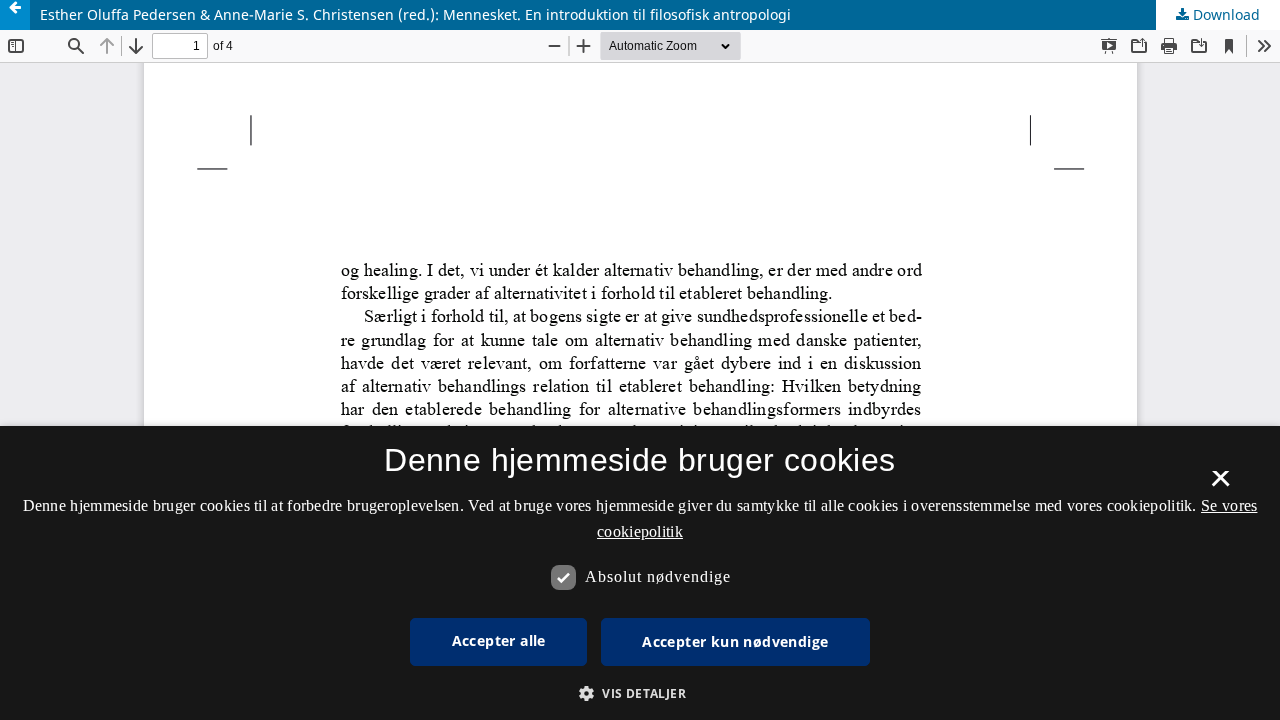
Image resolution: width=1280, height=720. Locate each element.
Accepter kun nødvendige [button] (735, 641)
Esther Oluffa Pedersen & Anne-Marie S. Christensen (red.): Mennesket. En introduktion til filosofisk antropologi (415, 14)
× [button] (1220, 485)
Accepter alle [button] (499, 640)
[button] (640, 693)
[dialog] (640, 573)
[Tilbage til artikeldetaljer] (15, 15)
